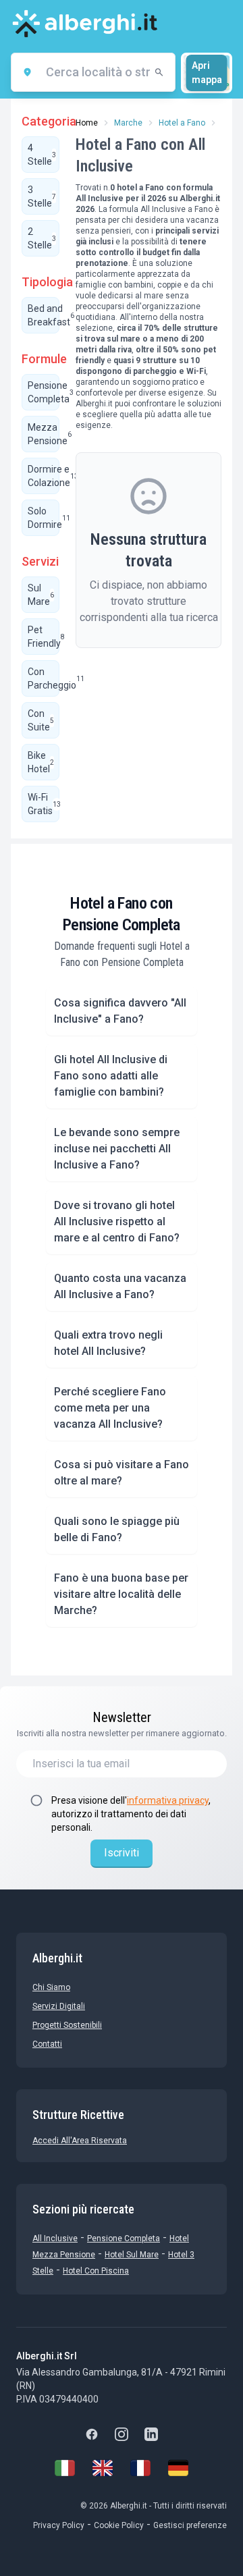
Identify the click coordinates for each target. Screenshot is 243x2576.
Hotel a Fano (182, 123)
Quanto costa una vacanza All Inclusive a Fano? (120, 1286)
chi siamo (51, 1987)
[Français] (140, 2468)
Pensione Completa (124, 2238)
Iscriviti (122, 1853)
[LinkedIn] (151, 2434)
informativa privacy (168, 1800)
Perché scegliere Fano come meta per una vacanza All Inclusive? (110, 1408)
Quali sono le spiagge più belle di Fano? (117, 1529)
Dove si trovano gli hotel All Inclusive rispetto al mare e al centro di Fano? (117, 1222)
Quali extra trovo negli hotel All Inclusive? (108, 1343)
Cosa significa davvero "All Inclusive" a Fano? (120, 1011)
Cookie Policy (119, 2525)
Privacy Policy (59, 2525)
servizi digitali (59, 2006)
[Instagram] (122, 2434)
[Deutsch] (178, 2468)
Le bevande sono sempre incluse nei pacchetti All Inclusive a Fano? (117, 1149)
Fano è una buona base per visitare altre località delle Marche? (121, 1594)
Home (87, 123)
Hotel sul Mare (132, 2255)
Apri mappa (207, 73)
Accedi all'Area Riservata (80, 2141)
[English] (103, 2468)
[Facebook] (92, 2434)
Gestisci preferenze (190, 2525)
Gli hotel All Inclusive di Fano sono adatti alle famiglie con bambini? (111, 1076)
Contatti (47, 2044)
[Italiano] (65, 2468)
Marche (128, 123)
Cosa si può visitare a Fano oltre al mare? (122, 1473)
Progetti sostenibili (67, 2025)
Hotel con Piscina (96, 2271)
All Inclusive (55, 2238)
